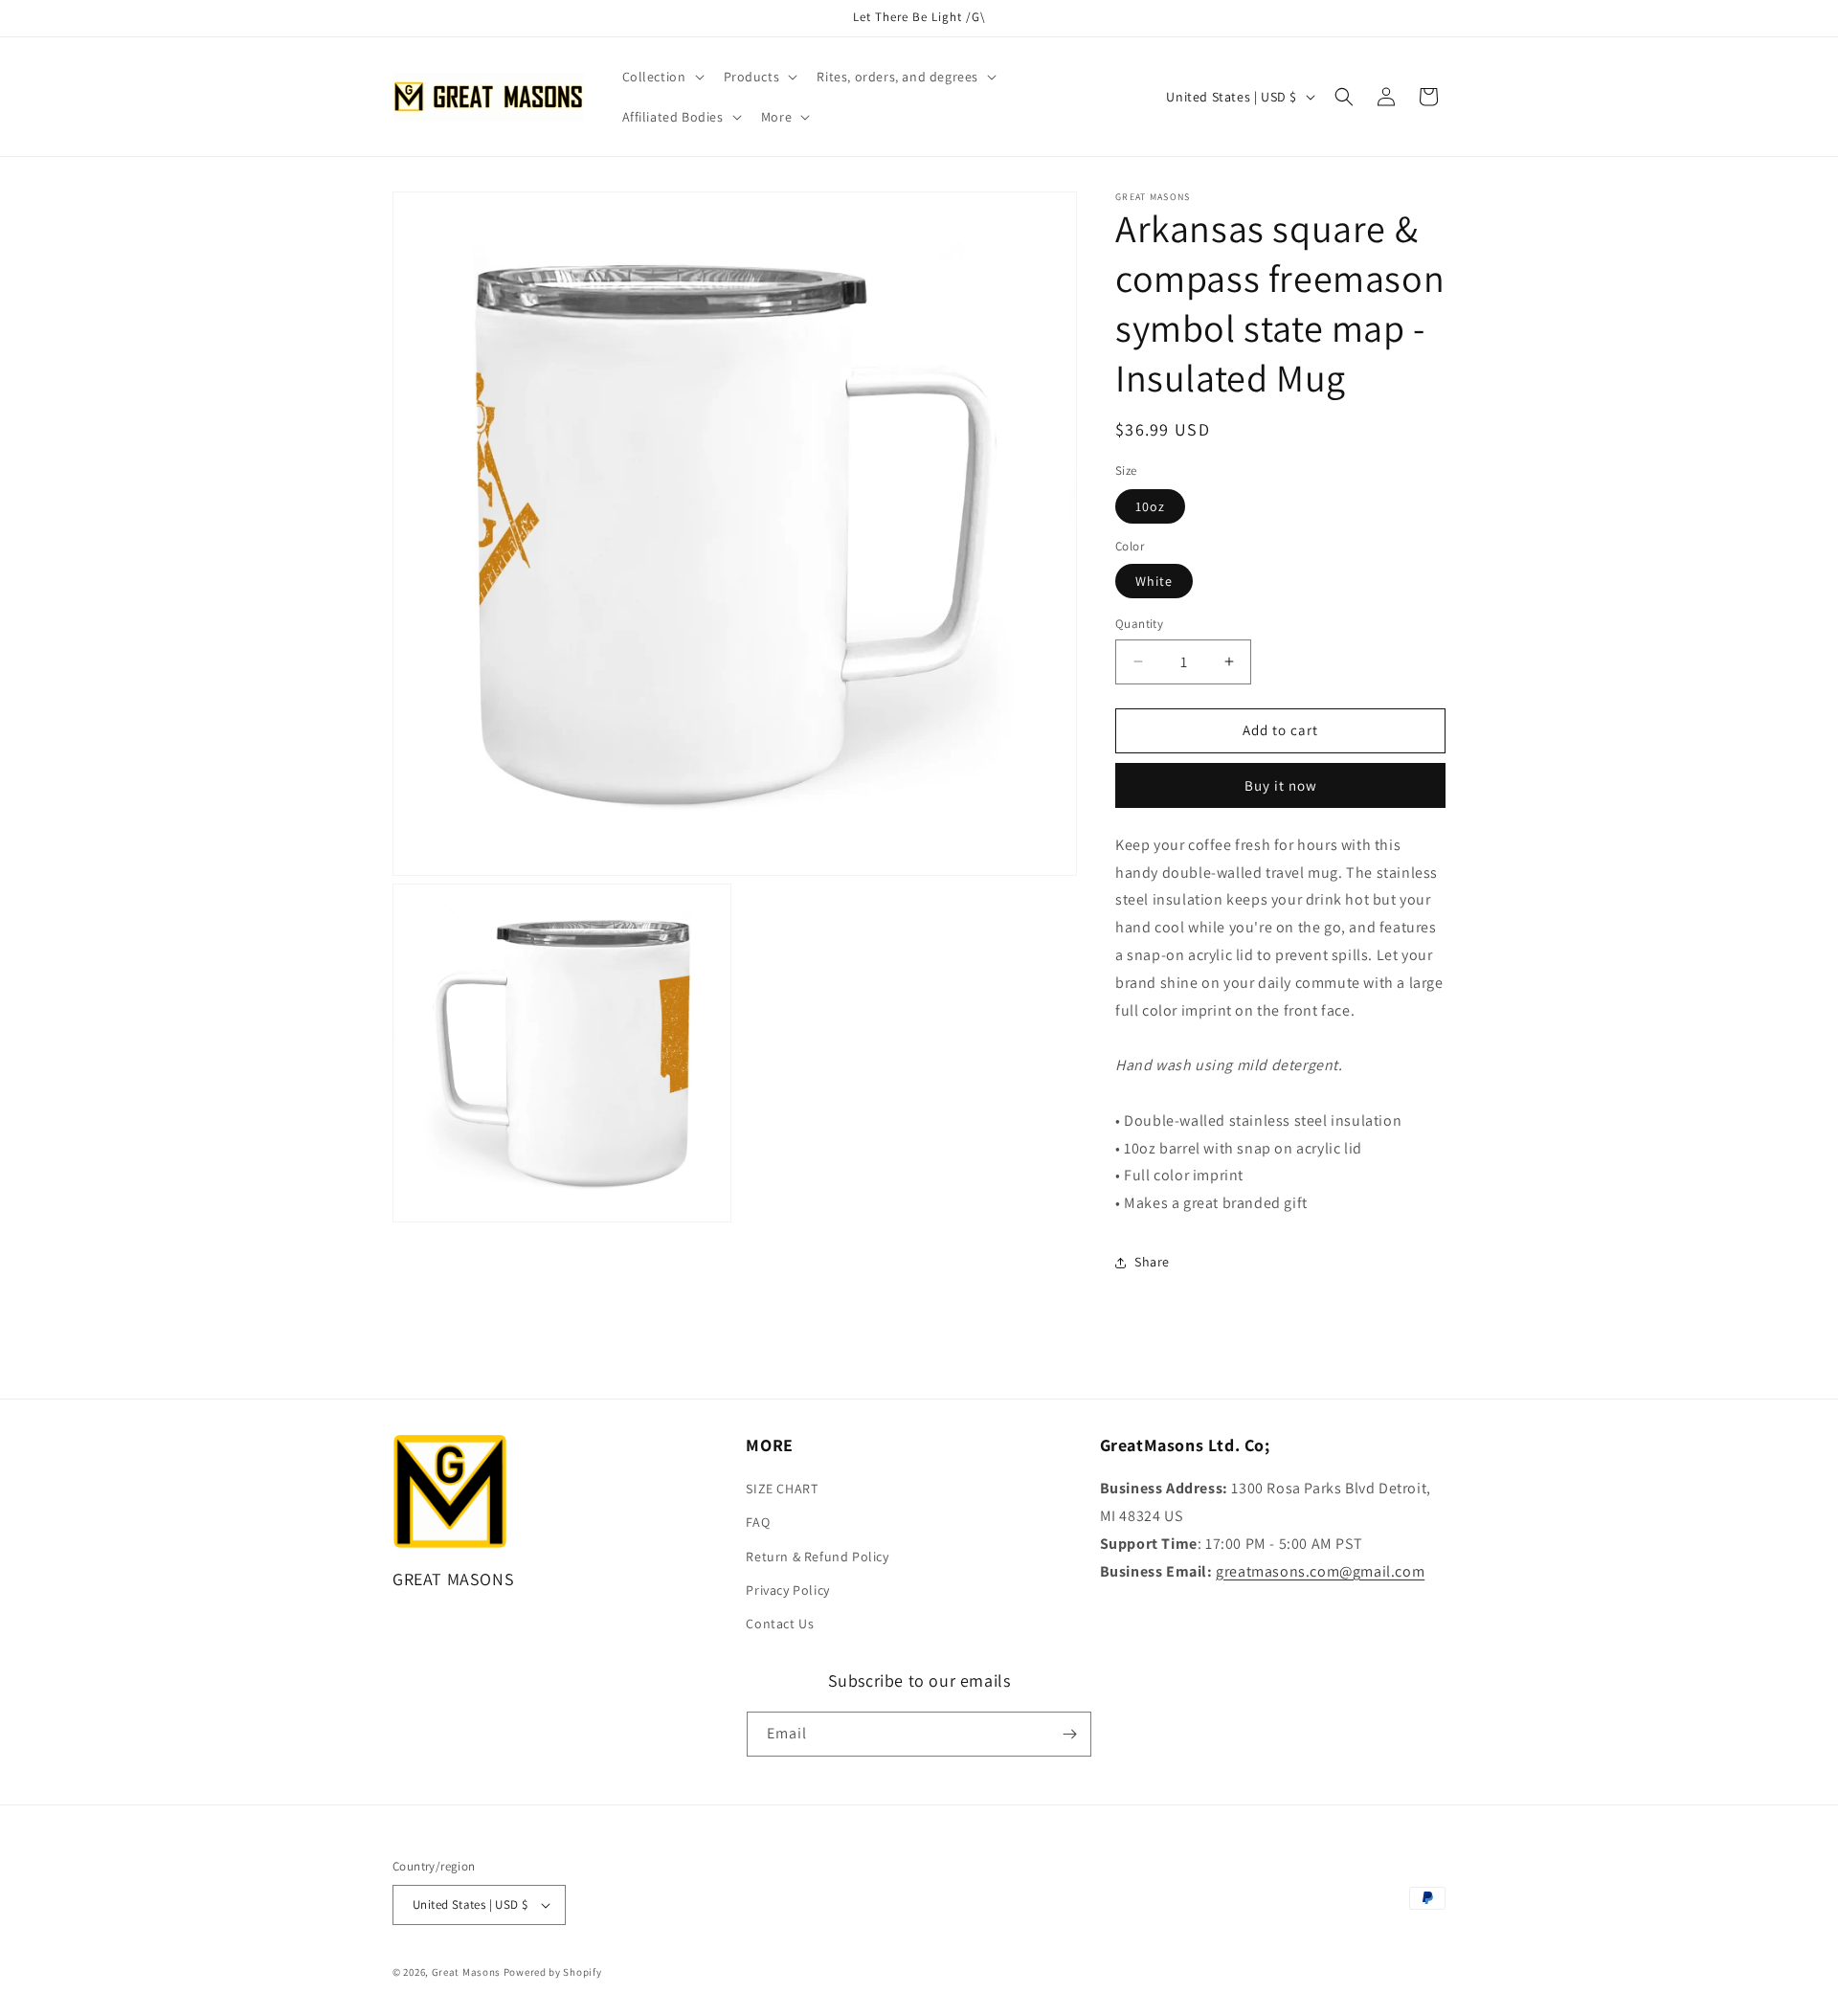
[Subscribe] (1069, 1734)
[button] (661, 77)
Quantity (1139, 624)
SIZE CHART (782, 1489)
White (1154, 581)
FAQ (758, 1522)
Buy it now (1281, 785)
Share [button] (1152, 1262)
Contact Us (780, 1624)
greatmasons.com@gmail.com (1320, 1571)
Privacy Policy (787, 1590)
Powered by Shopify (553, 1972)
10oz (1150, 506)
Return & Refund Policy (817, 1557)
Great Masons (466, 1972)
